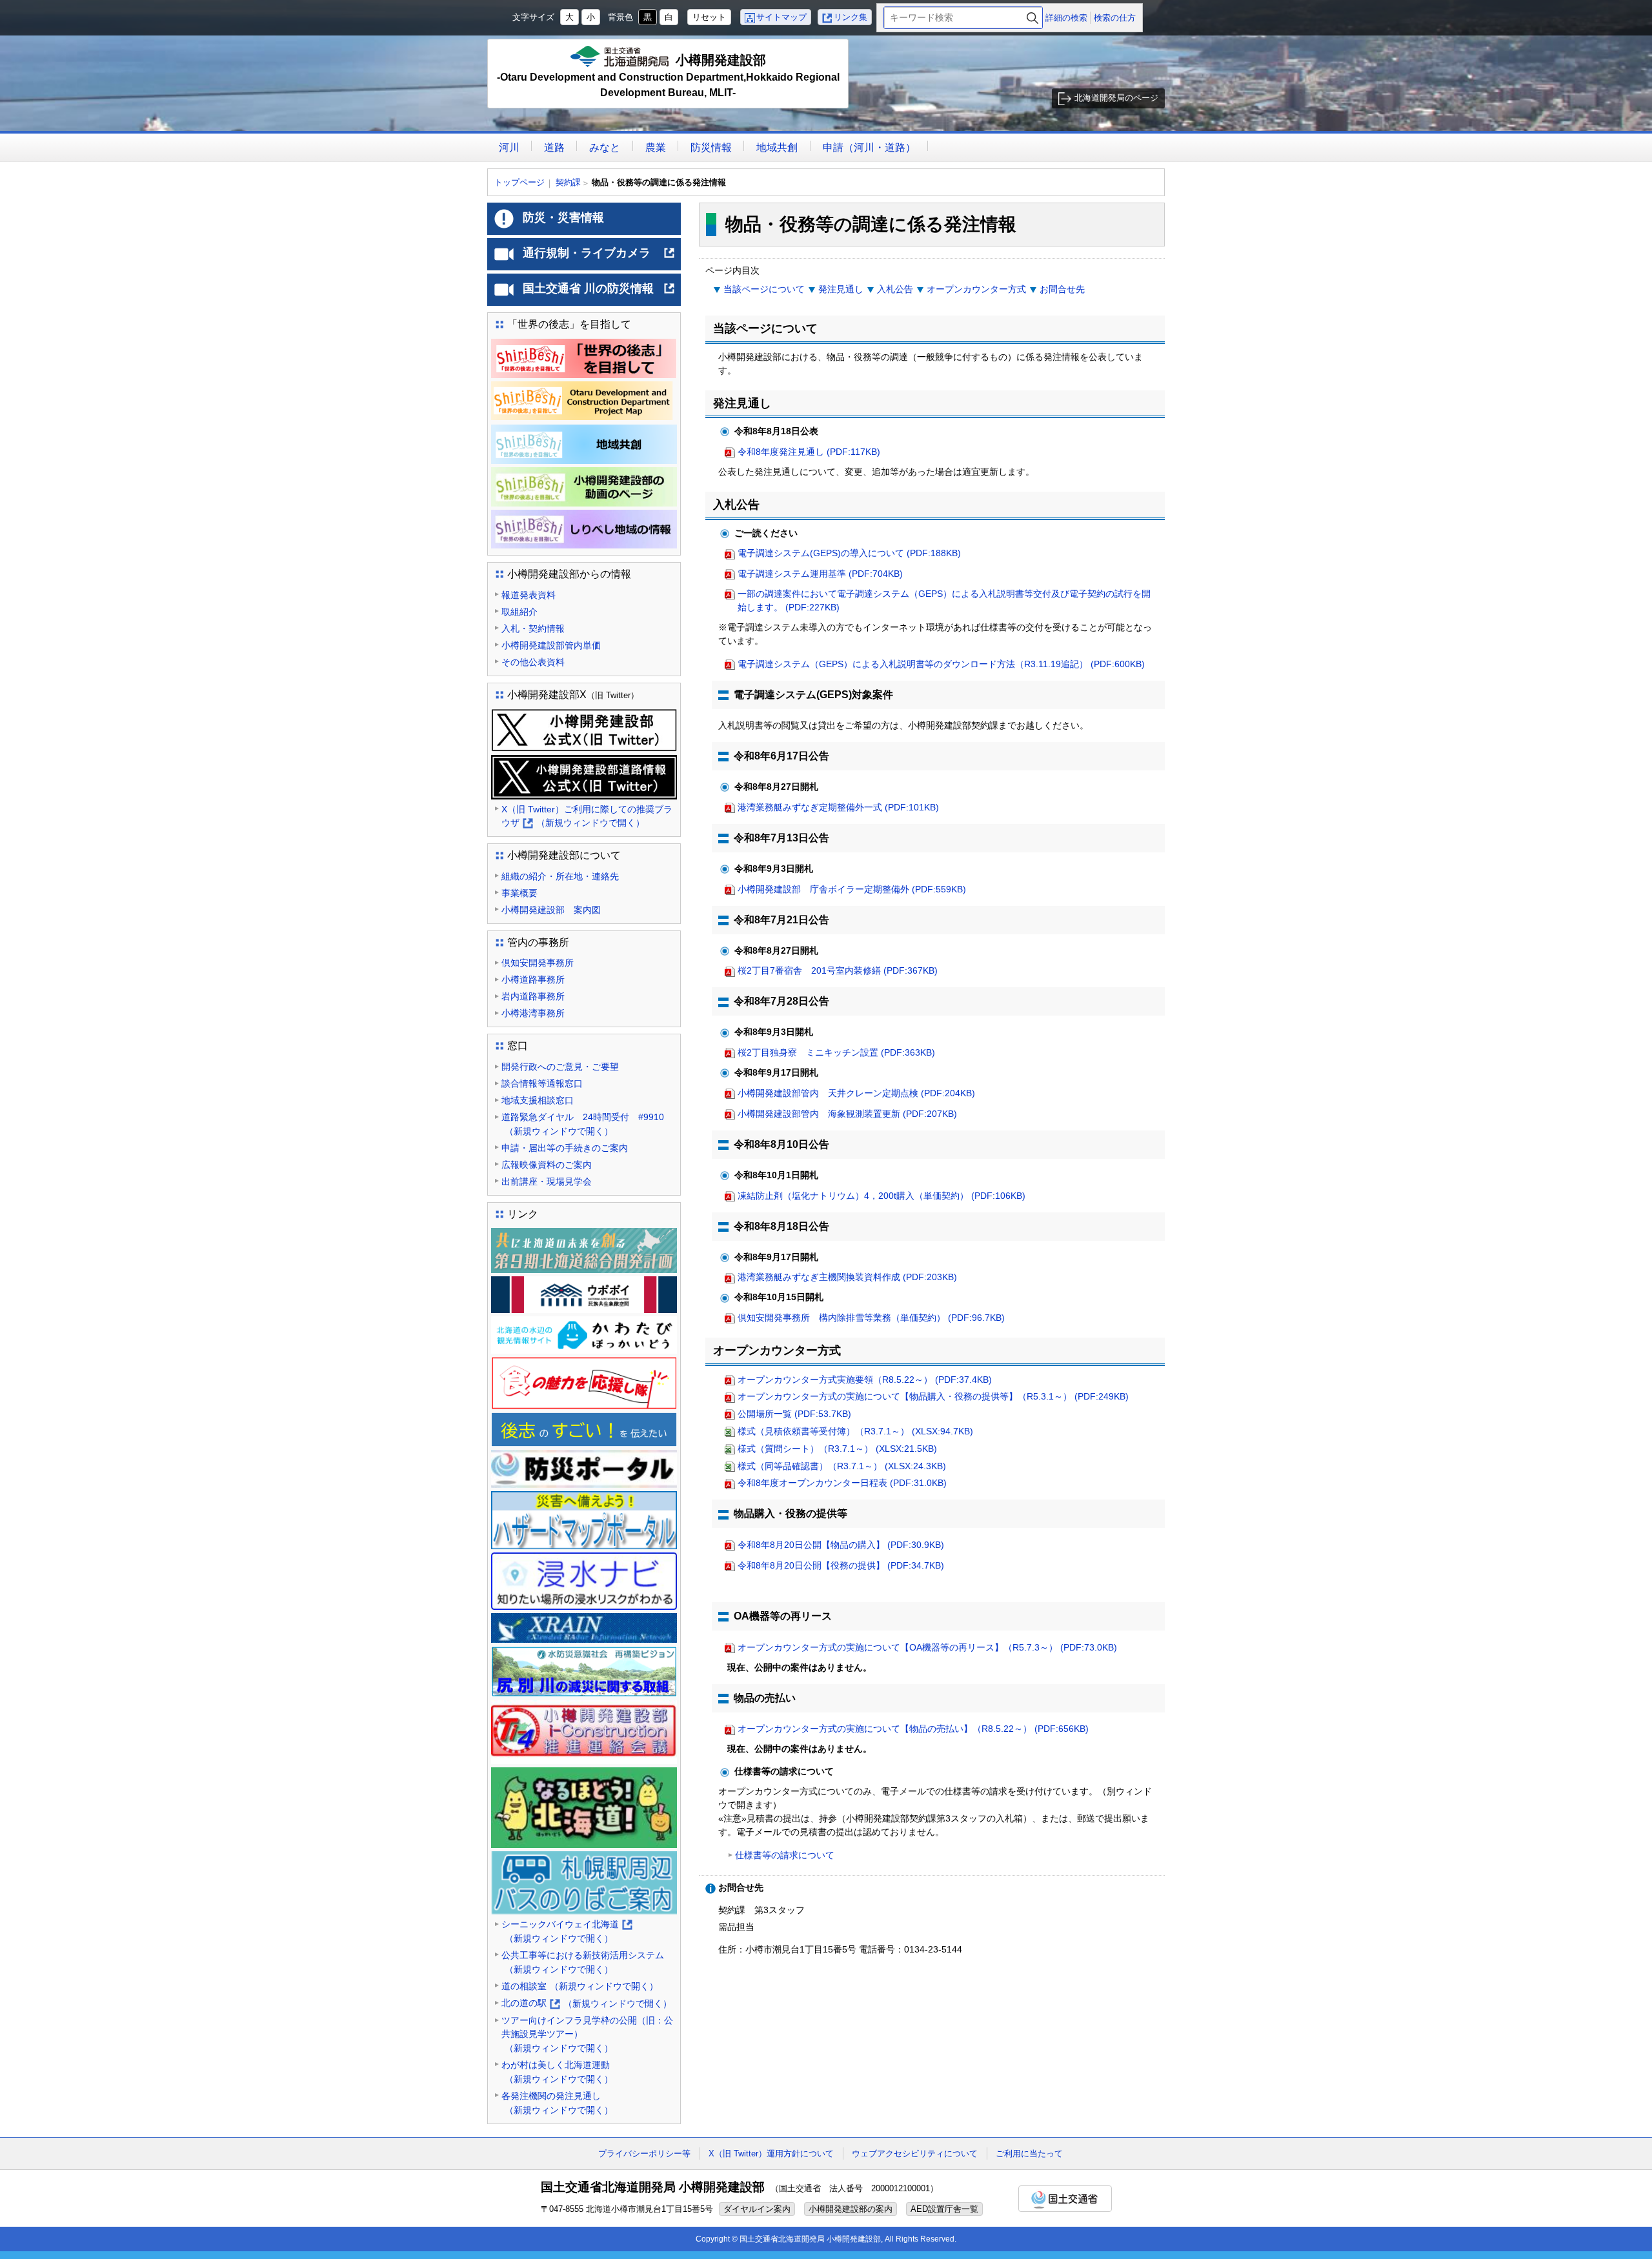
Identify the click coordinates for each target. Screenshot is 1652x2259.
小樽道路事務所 (533, 979)
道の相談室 (580, 1986)
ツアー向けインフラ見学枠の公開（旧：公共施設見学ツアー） (587, 2034)
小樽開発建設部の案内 (851, 2209)
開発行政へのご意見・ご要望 (560, 1067)
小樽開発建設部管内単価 (551, 645)
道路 (554, 147)
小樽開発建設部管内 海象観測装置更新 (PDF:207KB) (847, 1114)
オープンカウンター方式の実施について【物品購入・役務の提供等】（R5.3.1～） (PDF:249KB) (933, 1396)
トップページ (519, 182)
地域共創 (777, 147)
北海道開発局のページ (1116, 98)
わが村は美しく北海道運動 (557, 2072)
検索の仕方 (1115, 18)
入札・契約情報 (533, 628)
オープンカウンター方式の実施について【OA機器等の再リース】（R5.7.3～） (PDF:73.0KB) (927, 1647)
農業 (656, 147)
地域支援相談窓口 (538, 1100)
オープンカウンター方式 (976, 289)
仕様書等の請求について (785, 1855)
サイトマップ (781, 17)
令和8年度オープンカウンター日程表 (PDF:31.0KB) (842, 1483)
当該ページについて (764, 289)
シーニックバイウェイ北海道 (566, 1932)
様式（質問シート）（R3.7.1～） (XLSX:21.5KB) (837, 1449)
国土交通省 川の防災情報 (599, 294)
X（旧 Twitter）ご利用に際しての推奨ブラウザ (587, 817)
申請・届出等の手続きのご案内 (565, 1148)
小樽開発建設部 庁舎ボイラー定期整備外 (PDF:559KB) (852, 889)
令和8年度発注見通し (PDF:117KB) (809, 452)
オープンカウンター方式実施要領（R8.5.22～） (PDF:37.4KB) (865, 1380)
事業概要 (519, 893)
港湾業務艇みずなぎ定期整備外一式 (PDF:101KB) (838, 807)
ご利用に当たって (1029, 2154)
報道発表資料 (529, 595)
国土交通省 (1065, 2199)
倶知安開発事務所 (538, 963)
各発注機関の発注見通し (557, 2103)
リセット (709, 17)
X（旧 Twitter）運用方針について (771, 2154)
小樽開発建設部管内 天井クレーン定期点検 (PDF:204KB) (856, 1093)
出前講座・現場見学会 (547, 1181)
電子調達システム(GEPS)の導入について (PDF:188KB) (849, 553)
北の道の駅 (587, 2004)
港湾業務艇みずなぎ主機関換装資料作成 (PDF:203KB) (847, 1277)
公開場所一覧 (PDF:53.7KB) (794, 1414)
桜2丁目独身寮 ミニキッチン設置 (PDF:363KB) (836, 1052)
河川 (509, 147)
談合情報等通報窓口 (542, 1083)
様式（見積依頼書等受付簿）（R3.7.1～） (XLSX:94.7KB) (855, 1431)
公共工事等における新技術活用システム (583, 1962)
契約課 (568, 182)
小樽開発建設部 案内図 (551, 910)
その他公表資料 (533, 662)
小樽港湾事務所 (533, 1013)
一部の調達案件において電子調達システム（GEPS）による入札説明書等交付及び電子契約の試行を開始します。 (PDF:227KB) (944, 600)
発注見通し (841, 289)
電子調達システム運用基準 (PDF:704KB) (820, 574)
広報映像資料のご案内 (547, 1165)
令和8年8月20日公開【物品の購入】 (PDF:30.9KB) (841, 1545)
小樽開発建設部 (668, 75)
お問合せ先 (1062, 289)
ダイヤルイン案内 (757, 2209)
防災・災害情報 (563, 217)
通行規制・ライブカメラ (599, 258)
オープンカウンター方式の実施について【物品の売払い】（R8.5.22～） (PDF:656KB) (913, 1729)
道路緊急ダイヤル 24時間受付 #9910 (583, 1124)
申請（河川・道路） (869, 147)
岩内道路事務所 (533, 996)
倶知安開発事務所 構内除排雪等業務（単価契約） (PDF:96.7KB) (871, 1318)
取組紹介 (519, 612)
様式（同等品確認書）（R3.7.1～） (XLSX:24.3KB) (842, 1466)
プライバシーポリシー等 (644, 2154)
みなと (605, 147)
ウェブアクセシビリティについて (915, 2154)
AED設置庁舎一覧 (944, 2209)
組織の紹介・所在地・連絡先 (560, 876)
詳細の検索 (1066, 18)
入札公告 (895, 289)
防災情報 (711, 147)
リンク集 (851, 17)
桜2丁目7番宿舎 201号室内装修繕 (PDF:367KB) (838, 970)
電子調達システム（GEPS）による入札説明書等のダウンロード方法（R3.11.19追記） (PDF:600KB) (941, 664)
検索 (1032, 18)
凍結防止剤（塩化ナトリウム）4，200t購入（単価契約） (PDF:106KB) (881, 1196)
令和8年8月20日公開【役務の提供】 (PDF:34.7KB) (841, 1565)
